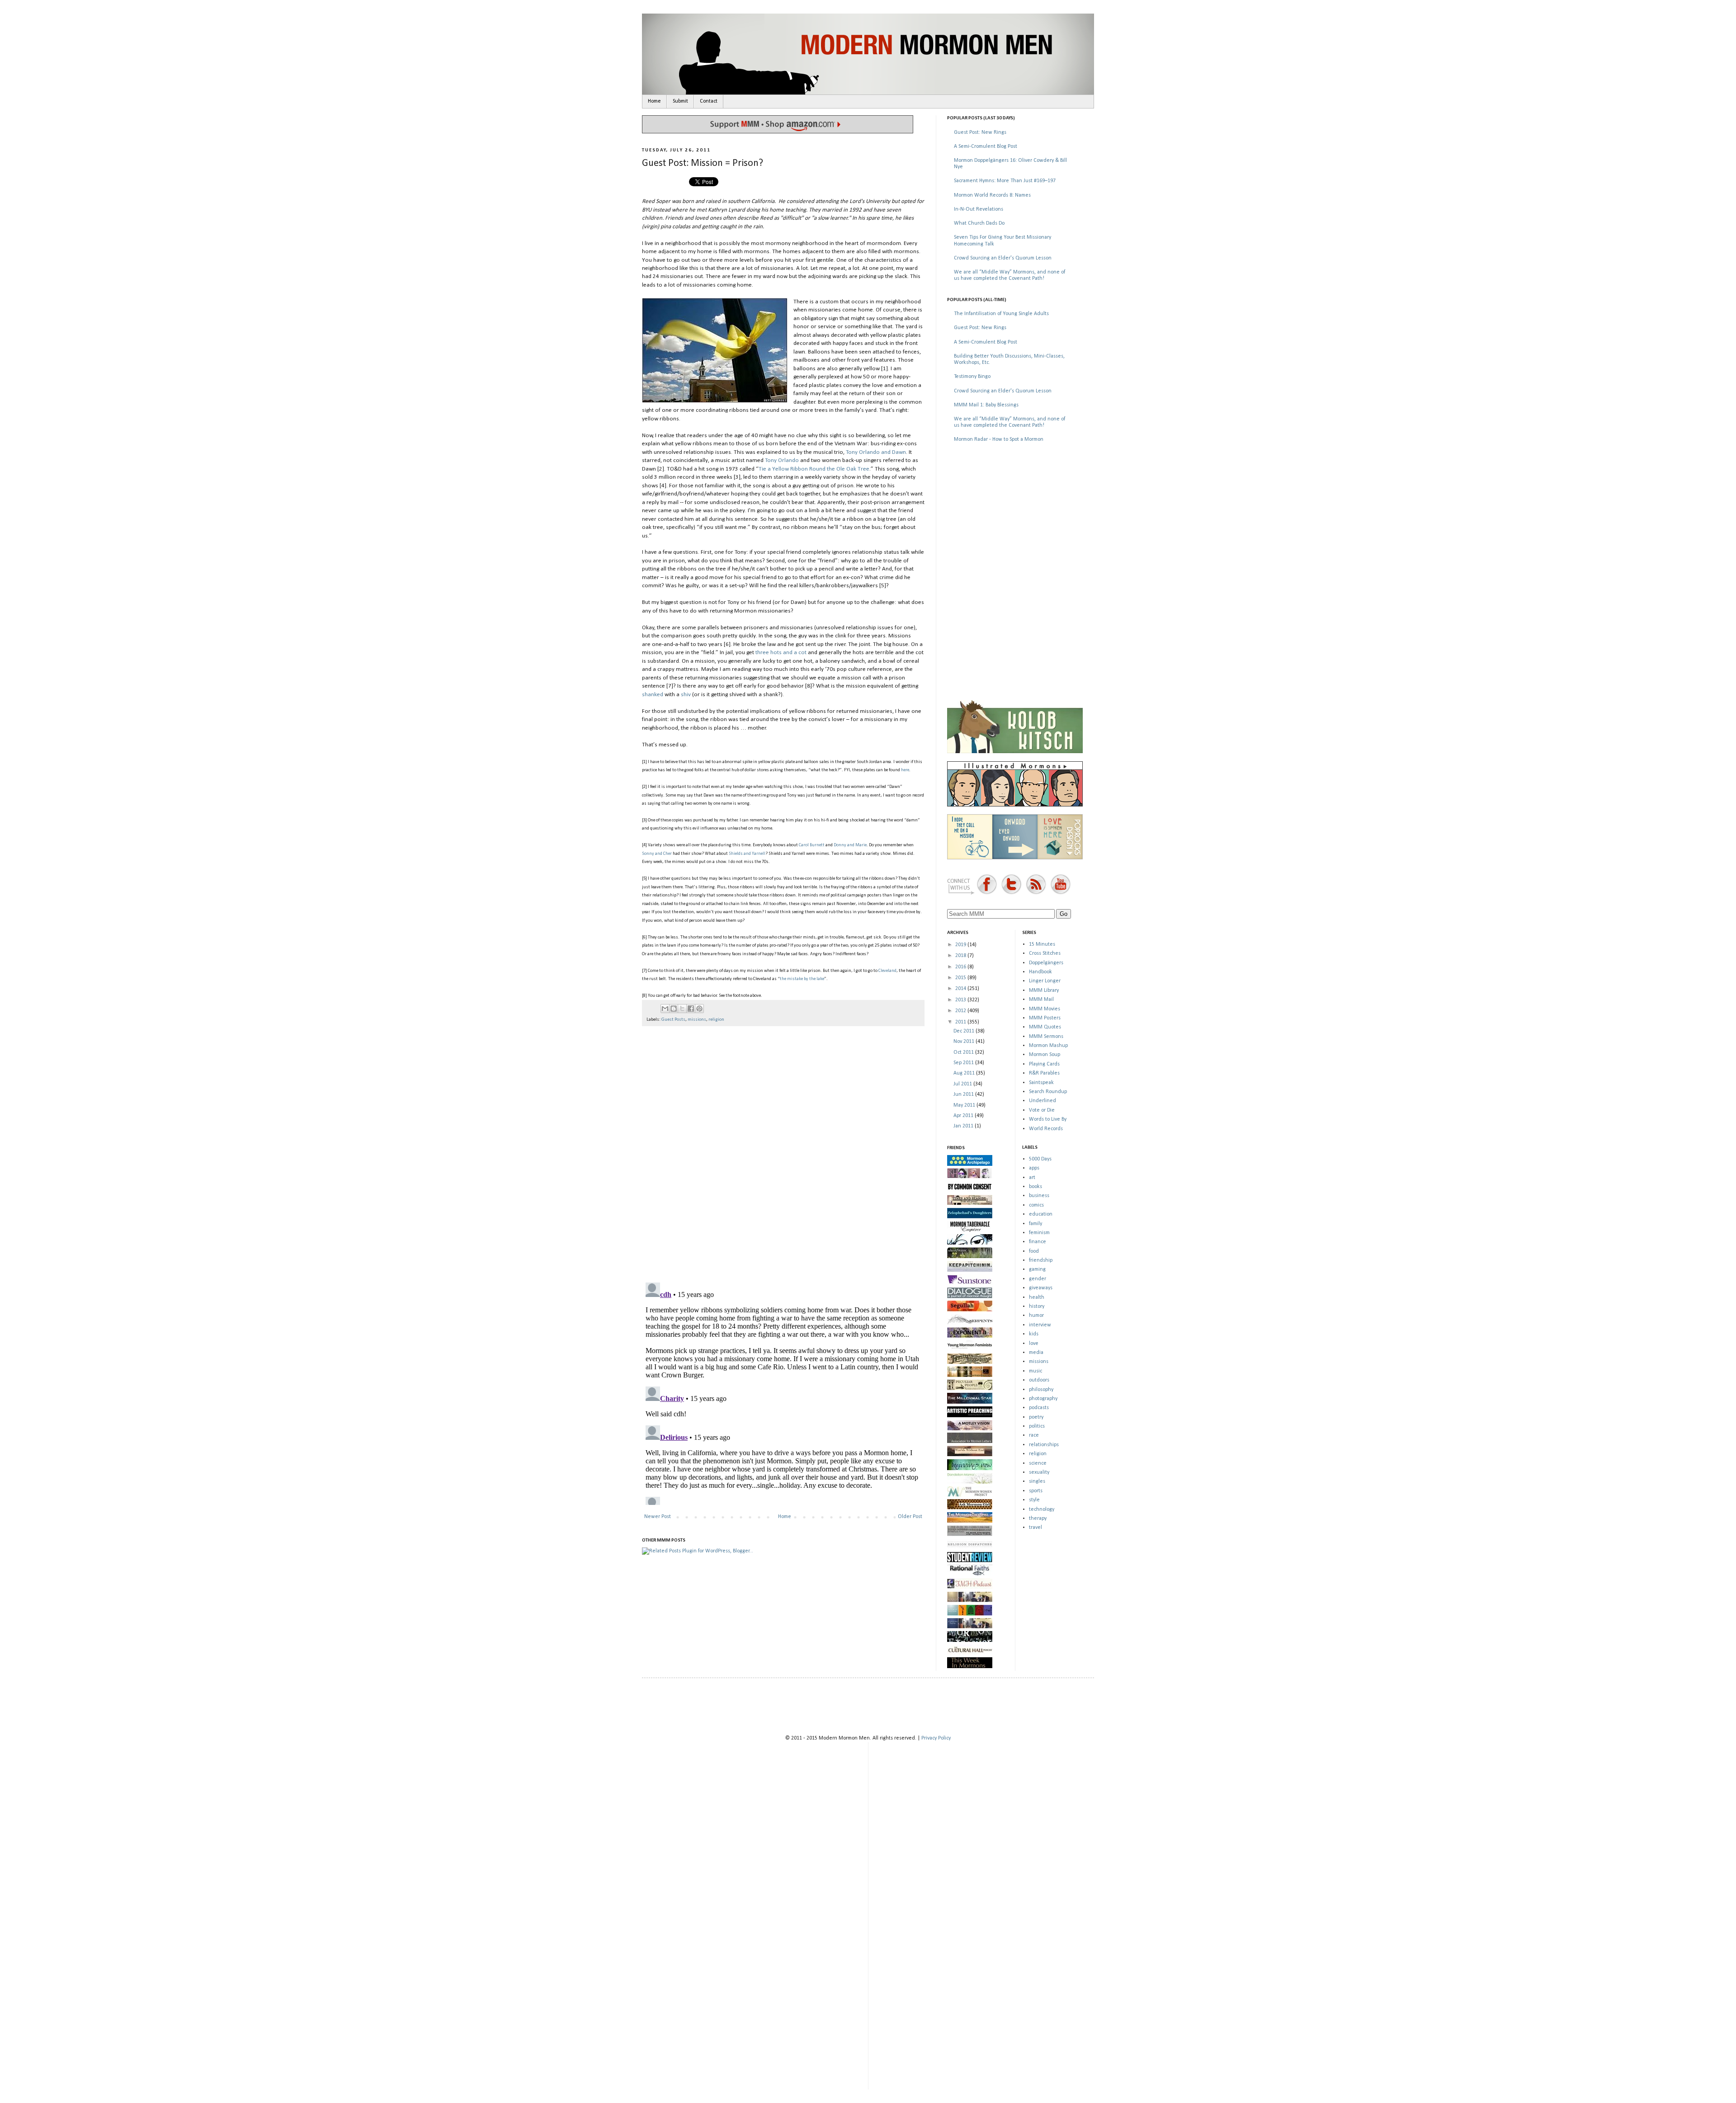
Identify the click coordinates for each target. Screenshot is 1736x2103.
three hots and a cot (781, 653)
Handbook (1040, 972)
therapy (1038, 1518)
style (1034, 1500)
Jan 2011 (964, 1126)
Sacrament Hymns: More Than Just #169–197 (1005, 181)
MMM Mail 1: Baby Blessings (986, 405)
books (1035, 1187)
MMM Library (1044, 990)
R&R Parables (1044, 1073)
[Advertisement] (1015, 514)
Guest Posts (673, 1020)
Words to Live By (1048, 1119)
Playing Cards (1044, 1064)
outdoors (1039, 1380)
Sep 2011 (964, 1063)
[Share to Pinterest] (699, 1009)
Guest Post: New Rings (980, 132)
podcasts (1039, 1408)
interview (1040, 1325)
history (1037, 1306)
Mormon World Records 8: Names (992, 195)
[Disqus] (783, 1151)
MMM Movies (1045, 1009)
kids (1034, 1334)
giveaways (1041, 1288)
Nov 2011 (965, 1042)
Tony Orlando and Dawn (876, 452)
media (1036, 1353)
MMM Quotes (1045, 1027)
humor (1036, 1316)
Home (654, 101)
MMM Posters (1045, 1018)
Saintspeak (1041, 1083)
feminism (1039, 1233)
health (1037, 1297)
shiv (686, 695)
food (1034, 1251)
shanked (653, 695)
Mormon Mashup (1048, 1046)
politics (1037, 1426)
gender (1038, 1279)
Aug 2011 (965, 1073)
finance (1038, 1242)
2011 (961, 1022)
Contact (709, 101)
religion (716, 1020)
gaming (1037, 1269)
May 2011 (965, 1105)
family (1035, 1224)
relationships (1044, 1445)
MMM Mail (1041, 1000)
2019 (961, 945)
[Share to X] (682, 1009)
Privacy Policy (936, 1738)
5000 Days (1040, 1159)
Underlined (1043, 1101)
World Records (1046, 1129)
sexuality (1039, 1472)
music (1035, 1371)
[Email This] (665, 1009)
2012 (961, 1011)
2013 (961, 1000)
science (1038, 1463)
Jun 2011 (964, 1094)
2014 (961, 989)
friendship (1041, 1260)
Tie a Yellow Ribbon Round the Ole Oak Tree (814, 469)
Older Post (910, 1517)
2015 (961, 978)
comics (1036, 1205)
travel (1035, 1528)
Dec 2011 (965, 1031)
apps (1034, 1168)
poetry (1036, 1417)
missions (697, 1020)
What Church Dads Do (979, 223)
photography (1043, 1399)
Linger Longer (1045, 981)
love (1034, 1344)
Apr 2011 (964, 1116)
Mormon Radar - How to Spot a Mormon (999, 439)
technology (1042, 1509)
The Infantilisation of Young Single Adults (1001, 314)
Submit (680, 101)
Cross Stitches (1045, 953)
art (1032, 1178)
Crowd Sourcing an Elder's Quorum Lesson (1003, 258)
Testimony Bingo (972, 377)
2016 (961, 967)
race (1034, 1435)
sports (1036, 1491)
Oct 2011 (964, 1052)
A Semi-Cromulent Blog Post (986, 146)
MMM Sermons (1046, 1037)
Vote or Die (1042, 1110)
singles (1037, 1481)
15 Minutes (1042, 944)
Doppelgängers (1046, 963)
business (1039, 1196)
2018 (961, 956)
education (1041, 1214)
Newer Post (658, 1517)
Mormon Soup (1045, 1055)
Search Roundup (1048, 1092)
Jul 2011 (963, 1084)
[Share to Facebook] (691, 1009)
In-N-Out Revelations (979, 209)
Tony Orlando (782, 460)
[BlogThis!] (674, 1009)
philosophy (1041, 1390)
